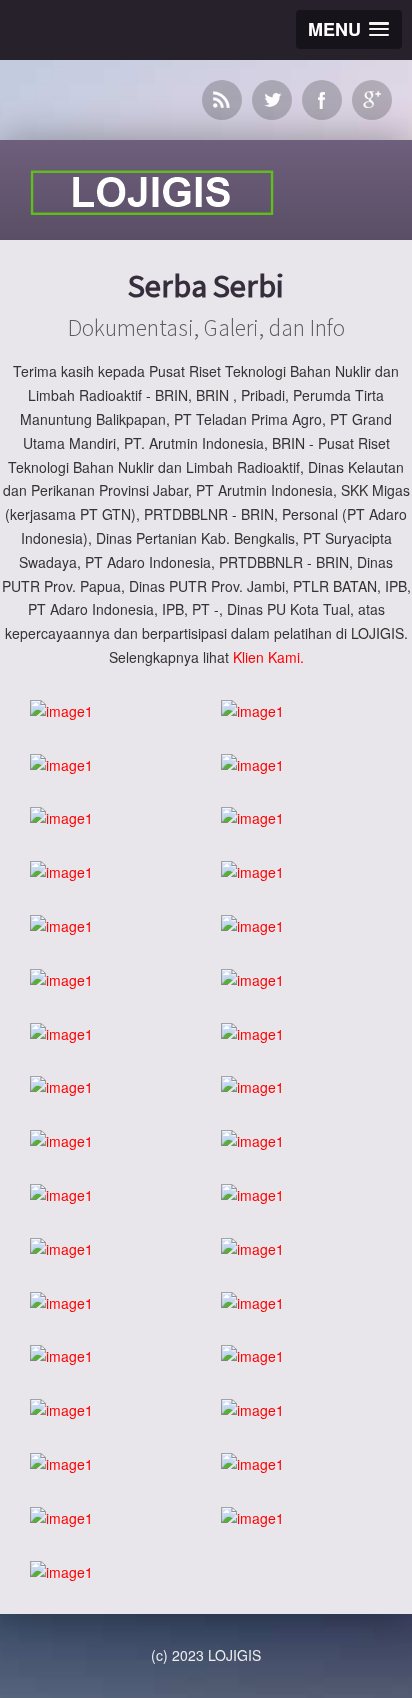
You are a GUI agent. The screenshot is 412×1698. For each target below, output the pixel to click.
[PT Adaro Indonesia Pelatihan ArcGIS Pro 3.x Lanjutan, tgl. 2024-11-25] (252, 927)
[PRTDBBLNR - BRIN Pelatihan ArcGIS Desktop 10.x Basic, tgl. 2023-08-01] (252, 1088)
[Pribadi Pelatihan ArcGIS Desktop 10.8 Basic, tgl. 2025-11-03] (61, 819)
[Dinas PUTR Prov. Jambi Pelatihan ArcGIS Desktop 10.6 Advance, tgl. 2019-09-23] (252, 1357)
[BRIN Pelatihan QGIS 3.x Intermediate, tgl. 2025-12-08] (252, 766)
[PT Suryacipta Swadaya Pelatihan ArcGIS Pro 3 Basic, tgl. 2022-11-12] (61, 1250)
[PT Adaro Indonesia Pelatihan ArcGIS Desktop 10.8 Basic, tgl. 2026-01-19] (61, 766)
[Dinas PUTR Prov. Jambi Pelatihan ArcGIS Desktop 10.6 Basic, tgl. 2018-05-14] (61, 1465)
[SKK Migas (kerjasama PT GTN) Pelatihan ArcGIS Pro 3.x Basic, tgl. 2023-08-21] (61, 1088)
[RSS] (222, 100)
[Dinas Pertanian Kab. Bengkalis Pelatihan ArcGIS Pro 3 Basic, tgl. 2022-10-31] (252, 1250)
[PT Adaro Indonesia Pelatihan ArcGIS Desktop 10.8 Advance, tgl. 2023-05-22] (252, 1142)
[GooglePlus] (372, 100)
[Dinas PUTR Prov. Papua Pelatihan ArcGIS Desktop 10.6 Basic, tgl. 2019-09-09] (61, 1411)
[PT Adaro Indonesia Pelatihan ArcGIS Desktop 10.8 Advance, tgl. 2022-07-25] (252, 1304)
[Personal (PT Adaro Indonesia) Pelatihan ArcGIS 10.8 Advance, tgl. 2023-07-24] (61, 1142)
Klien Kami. (268, 657)
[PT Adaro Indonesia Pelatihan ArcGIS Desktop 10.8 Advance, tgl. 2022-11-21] (252, 1196)
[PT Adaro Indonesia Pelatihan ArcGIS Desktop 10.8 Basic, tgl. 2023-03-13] (61, 1196)
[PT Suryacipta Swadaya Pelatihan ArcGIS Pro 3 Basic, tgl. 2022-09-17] (61, 1304)
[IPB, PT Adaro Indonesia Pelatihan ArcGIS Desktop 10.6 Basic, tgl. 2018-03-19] (61, 1519)
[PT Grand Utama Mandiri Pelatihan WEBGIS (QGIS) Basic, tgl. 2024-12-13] (61, 927)
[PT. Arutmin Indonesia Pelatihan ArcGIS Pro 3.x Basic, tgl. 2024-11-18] (61, 981)
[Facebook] (322, 100)
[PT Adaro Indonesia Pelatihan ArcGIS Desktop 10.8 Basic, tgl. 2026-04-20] (252, 712)
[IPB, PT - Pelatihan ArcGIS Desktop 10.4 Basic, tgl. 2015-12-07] (252, 1519)
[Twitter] (272, 100)
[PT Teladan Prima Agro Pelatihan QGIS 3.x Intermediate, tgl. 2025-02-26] (61, 873)
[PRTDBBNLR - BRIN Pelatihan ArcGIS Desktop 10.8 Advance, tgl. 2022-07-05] (61, 1357)
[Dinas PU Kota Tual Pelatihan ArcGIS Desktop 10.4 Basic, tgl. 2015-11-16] (61, 1573)
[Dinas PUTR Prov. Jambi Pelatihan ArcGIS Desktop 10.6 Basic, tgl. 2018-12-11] (252, 1411)
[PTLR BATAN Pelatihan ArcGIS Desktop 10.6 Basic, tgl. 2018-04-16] (252, 1465)
